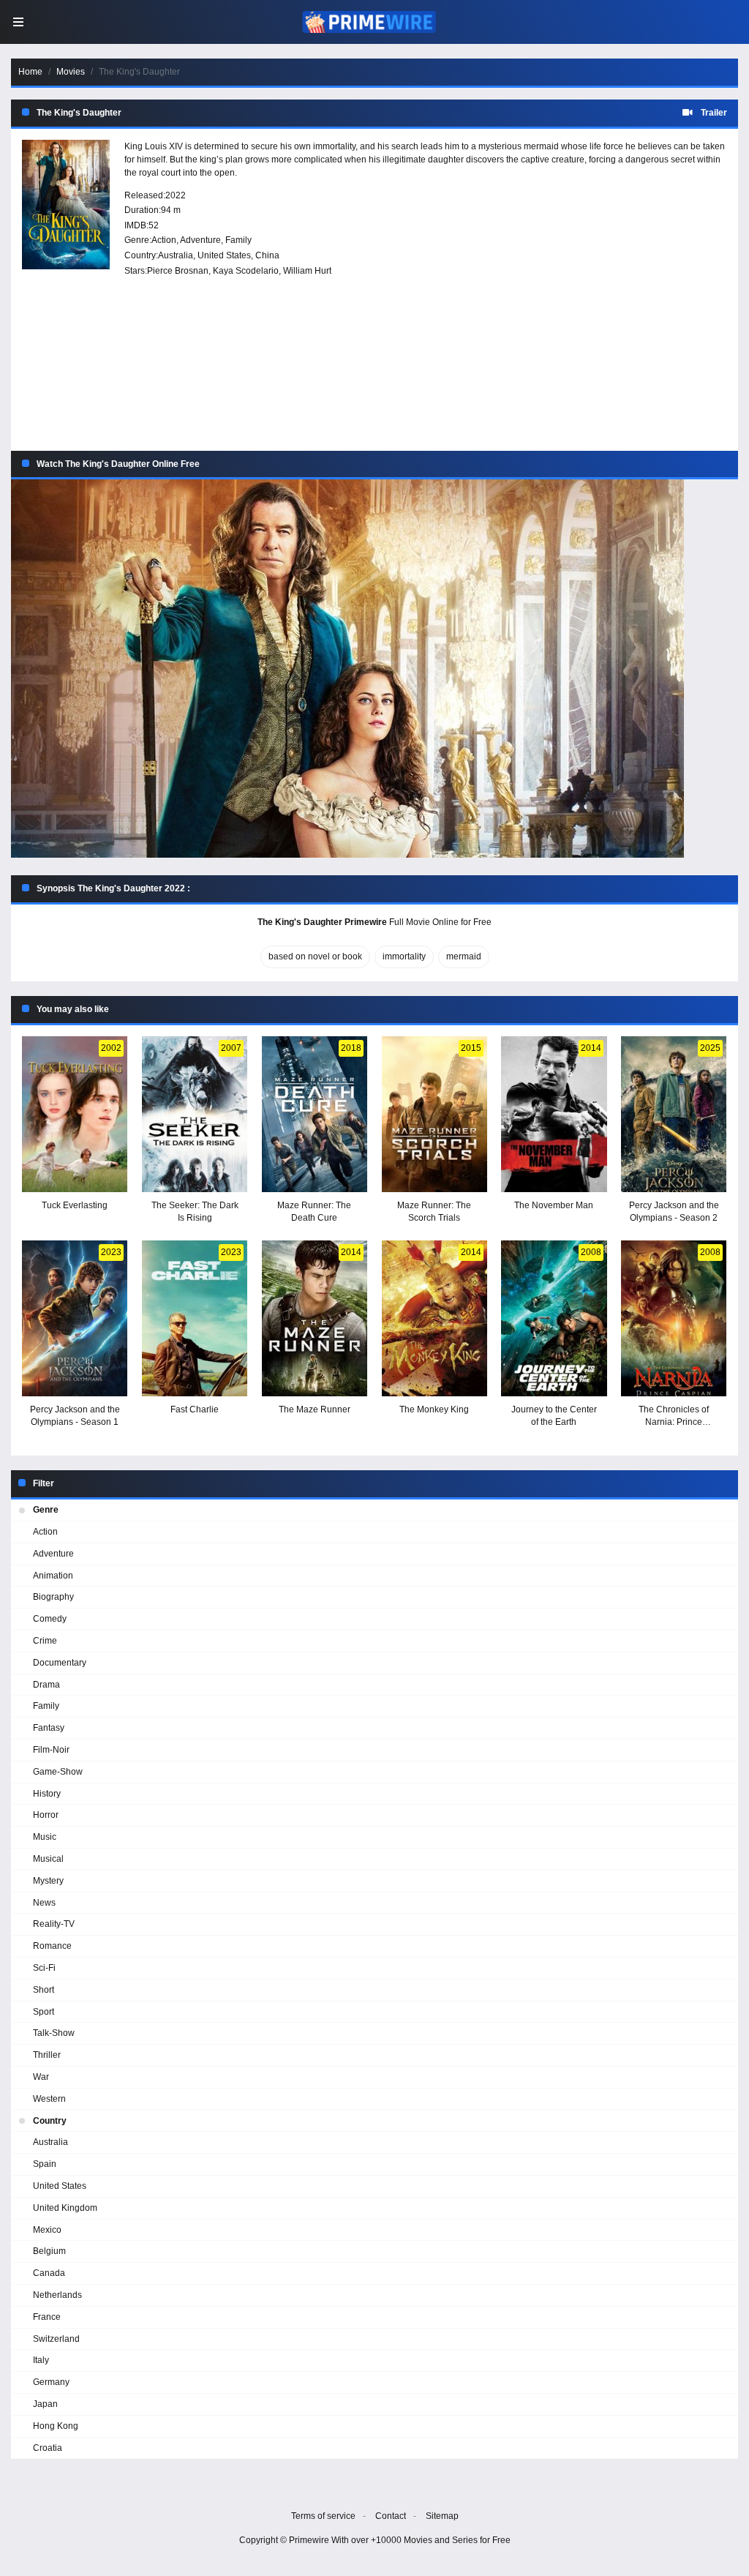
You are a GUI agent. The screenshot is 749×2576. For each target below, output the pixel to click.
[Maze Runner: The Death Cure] (315, 1114)
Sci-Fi (44, 1968)
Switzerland (56, 2339)
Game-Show (58, 1772)
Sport (44, 2012)
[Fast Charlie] (195, 1318)
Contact (391, 2516)
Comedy (50, 1619)
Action (164, 240)
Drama (46, 1685)
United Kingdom (65, 2208)
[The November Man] (554, 1114)
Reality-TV (54, 1924)
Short (44, 1990)
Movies (71, 72)
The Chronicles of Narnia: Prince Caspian (674, 1422)
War (41, 2077)
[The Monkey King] (434, 1318)
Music (45, 1837)
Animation (53, 1576)
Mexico (47, 2230)
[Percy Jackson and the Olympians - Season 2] (674, 1114)
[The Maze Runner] (315, 1318)
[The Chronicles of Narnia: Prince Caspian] (674, 1318)
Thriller (47, 2055)
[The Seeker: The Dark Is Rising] (195, 1114)
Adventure (200, 240)
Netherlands (57, 2295)
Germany (51, 2382)
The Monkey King (434, 1409)
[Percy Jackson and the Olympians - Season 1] (75, 1318)
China (267, 255)
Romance (52, 1946)
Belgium (49, 2251)
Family (238, 240)
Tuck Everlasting (75, 1205)
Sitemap (442, 2516)
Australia (176, 255)
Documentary (60, 1663)
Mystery (48, 1881)
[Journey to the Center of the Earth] (554, 1318)
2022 (176, 195)
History (47, 1794)
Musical (48, 1859)
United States (224, 255)
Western (49, 2099)
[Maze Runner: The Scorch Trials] (434, 1114)
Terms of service (323, 2516)
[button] (374, 669)
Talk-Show (54, 2033)
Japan (45, 2404)
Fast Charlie (195, 1409)
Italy (41, 2360)
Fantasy (49, 1728)
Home (30, 72)
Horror (46, 1815)
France (47, 2317)
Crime (45, 1641)
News (44, 1903)
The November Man (554, 1205)
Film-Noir (51, 1750)
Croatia (48, 2448)
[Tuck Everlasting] (75, 1114)
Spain (45, 2164)
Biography (53, 1597)
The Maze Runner (315, 1409)
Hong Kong (56, 2426)
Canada (49, 2273)
